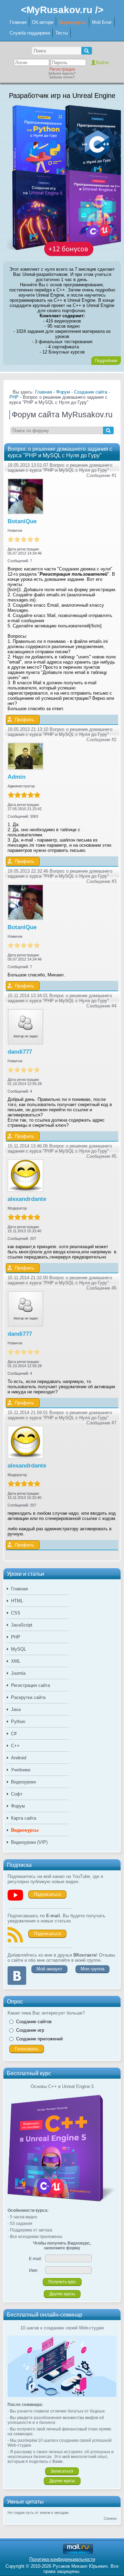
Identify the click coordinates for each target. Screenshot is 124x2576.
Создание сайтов (34, 2022)
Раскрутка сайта (28, 1697)
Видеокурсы (73, 22)
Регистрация (62, 69)
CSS (16, 1613)
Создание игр (30, 2030)
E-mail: (35, 2259)
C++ (15, 1746)
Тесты (62, 33)
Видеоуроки (23, 1782)
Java (16, 1709)
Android (19, 1758)
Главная (18, 22)
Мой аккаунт (49, 1969)
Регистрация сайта (30, 1685)
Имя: (34, 2270)
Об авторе (43, 22)
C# (14, 1734)
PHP (16, 1637)
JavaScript (22, 1625)
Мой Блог (102, 22)
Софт (17, 1794)
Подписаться (47, 1894)
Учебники (21, 1770)
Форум (18, 1806)
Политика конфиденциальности (62, 2559)
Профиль (24, 720)
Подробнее (106, 361)
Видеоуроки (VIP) (29, 1842)
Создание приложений (39, 2039)
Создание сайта (91, 392)
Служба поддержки (30, 33)
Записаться (62, 2471)
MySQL (19, 1649)
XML (16, 1661)
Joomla (18, 1673)
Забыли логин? (62, 77)
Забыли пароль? (62, 73)
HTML (17, 1601)
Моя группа (92, 1969)
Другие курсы (62, 2294)
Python (18, 1722)
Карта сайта (24, 1818)
